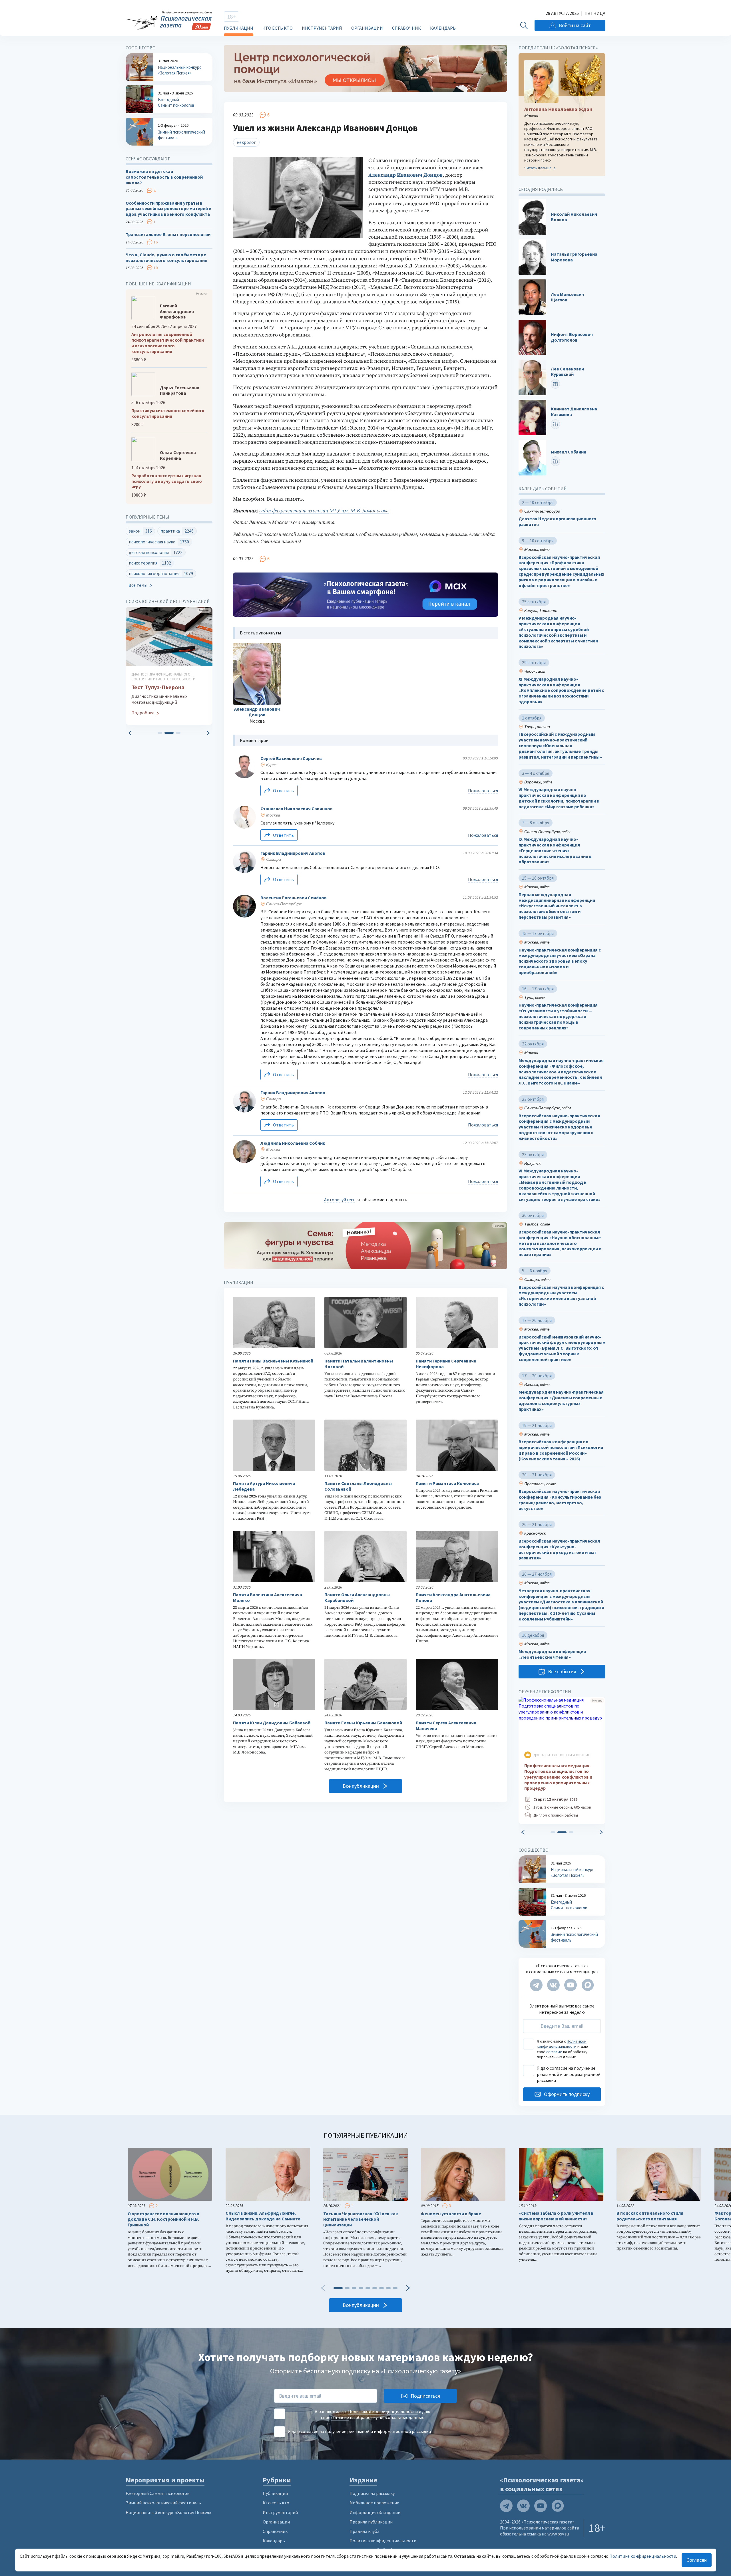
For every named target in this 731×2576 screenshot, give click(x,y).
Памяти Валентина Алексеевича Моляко (268, 1598)
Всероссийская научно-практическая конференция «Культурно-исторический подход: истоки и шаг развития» (559, 1549)
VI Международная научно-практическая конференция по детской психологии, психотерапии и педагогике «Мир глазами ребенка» (559, 798)
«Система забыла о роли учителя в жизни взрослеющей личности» (556, 2216)
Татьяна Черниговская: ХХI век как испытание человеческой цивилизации (361, 2219)
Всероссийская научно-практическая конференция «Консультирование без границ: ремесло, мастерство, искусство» (560, 1500)
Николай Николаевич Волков (574, 217)
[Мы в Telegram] (536, 1985)
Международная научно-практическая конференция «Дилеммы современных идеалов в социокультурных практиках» (561, 1400)
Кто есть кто (278, 28)
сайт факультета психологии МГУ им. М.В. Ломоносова (324, 511)
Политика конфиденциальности (383, 2541)
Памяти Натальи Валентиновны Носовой (359, 1364)
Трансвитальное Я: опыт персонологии (168, 234)
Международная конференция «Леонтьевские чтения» (552, 1654)
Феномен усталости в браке (451, 2214)
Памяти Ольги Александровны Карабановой (357, 1598)
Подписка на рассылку (372, 2493)
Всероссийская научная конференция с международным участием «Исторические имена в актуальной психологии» (561, 1296)
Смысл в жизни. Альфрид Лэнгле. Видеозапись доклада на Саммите (263, 2216)
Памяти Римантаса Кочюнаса (447, 1483)
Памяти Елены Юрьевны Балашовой (363, 1723)
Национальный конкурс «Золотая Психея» (168, 2512)
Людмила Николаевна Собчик (293, 1143)
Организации (367, 28)
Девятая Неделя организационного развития (557, 522)
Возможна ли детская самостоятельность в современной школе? (164, 177)
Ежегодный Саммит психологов (158, 2493)
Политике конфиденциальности (643, 2556)
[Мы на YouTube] (571, 1985)
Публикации (239, 28)
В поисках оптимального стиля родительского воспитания (650, 2216)
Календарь (443, 28)
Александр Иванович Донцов (405, 175)
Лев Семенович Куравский (567, 372)
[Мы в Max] (588, 1985)
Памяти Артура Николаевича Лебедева (264, 1486)
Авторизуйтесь (340, 1200)
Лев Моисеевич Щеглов (567, 297)
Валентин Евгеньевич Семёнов (294, 898)
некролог (246, 142)
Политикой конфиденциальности (562, 2044)
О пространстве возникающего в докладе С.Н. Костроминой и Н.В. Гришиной (163, 2219)
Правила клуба (365, 2531)
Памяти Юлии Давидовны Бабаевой (272, 1723)
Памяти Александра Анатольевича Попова (453, 1598)
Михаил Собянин (569, 452)
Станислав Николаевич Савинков (297, 809)
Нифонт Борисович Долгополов (572, 337)
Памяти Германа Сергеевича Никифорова (446, 1364)
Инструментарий (322, 28)
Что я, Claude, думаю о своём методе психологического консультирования (166, 258)
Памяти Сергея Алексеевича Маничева (446, 1726)
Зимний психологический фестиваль (163, 2503)
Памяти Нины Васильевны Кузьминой (273, 1361)
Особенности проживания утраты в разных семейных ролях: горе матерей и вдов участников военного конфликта (168, 209)
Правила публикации (371, 2522)
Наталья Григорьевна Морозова (574, 257)
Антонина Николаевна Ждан (558, 109)
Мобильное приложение (374, 2503)
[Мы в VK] (553, 1985)
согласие (554, 2052)
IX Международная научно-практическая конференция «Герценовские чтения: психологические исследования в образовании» (555, 850)
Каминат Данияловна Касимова (574, 412)
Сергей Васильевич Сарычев (291, 758)
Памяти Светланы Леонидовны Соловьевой (358, 1486)
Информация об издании (375, 2512)
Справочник (406, 28)
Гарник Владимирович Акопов (293, 853)
